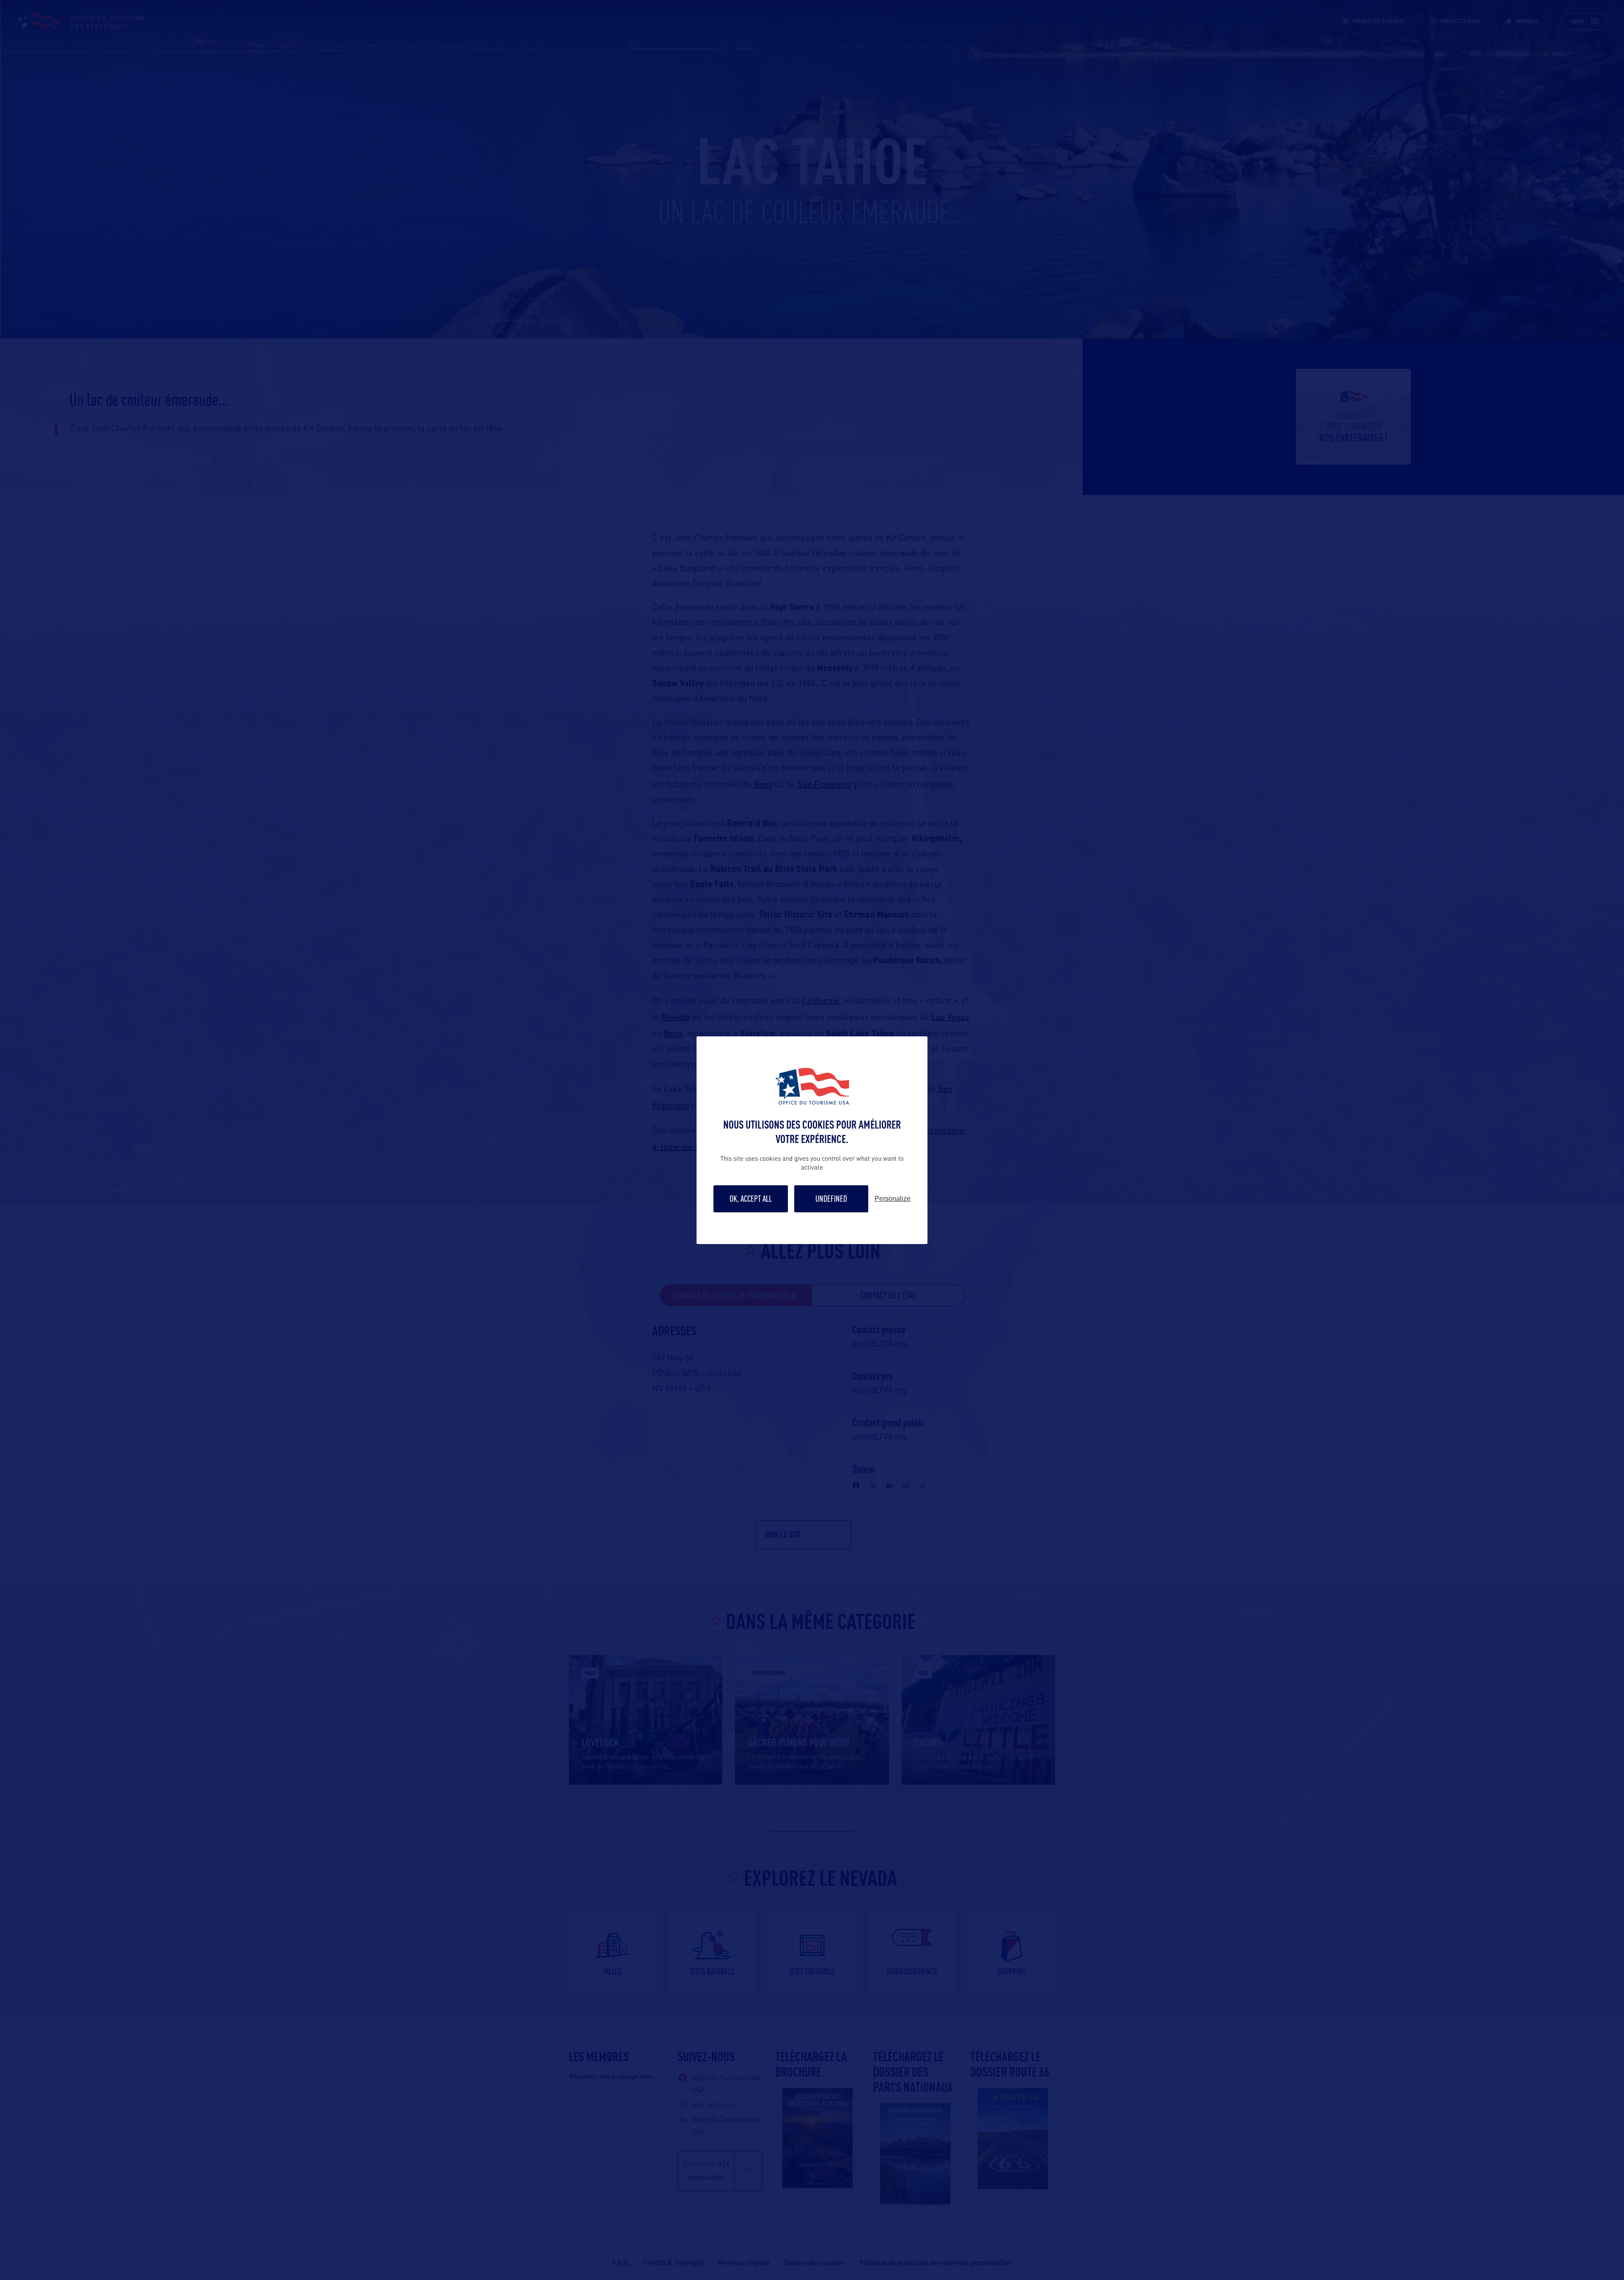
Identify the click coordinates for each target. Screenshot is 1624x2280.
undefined (831, 1199)
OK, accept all (751, 1199)
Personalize (893, 1199)
